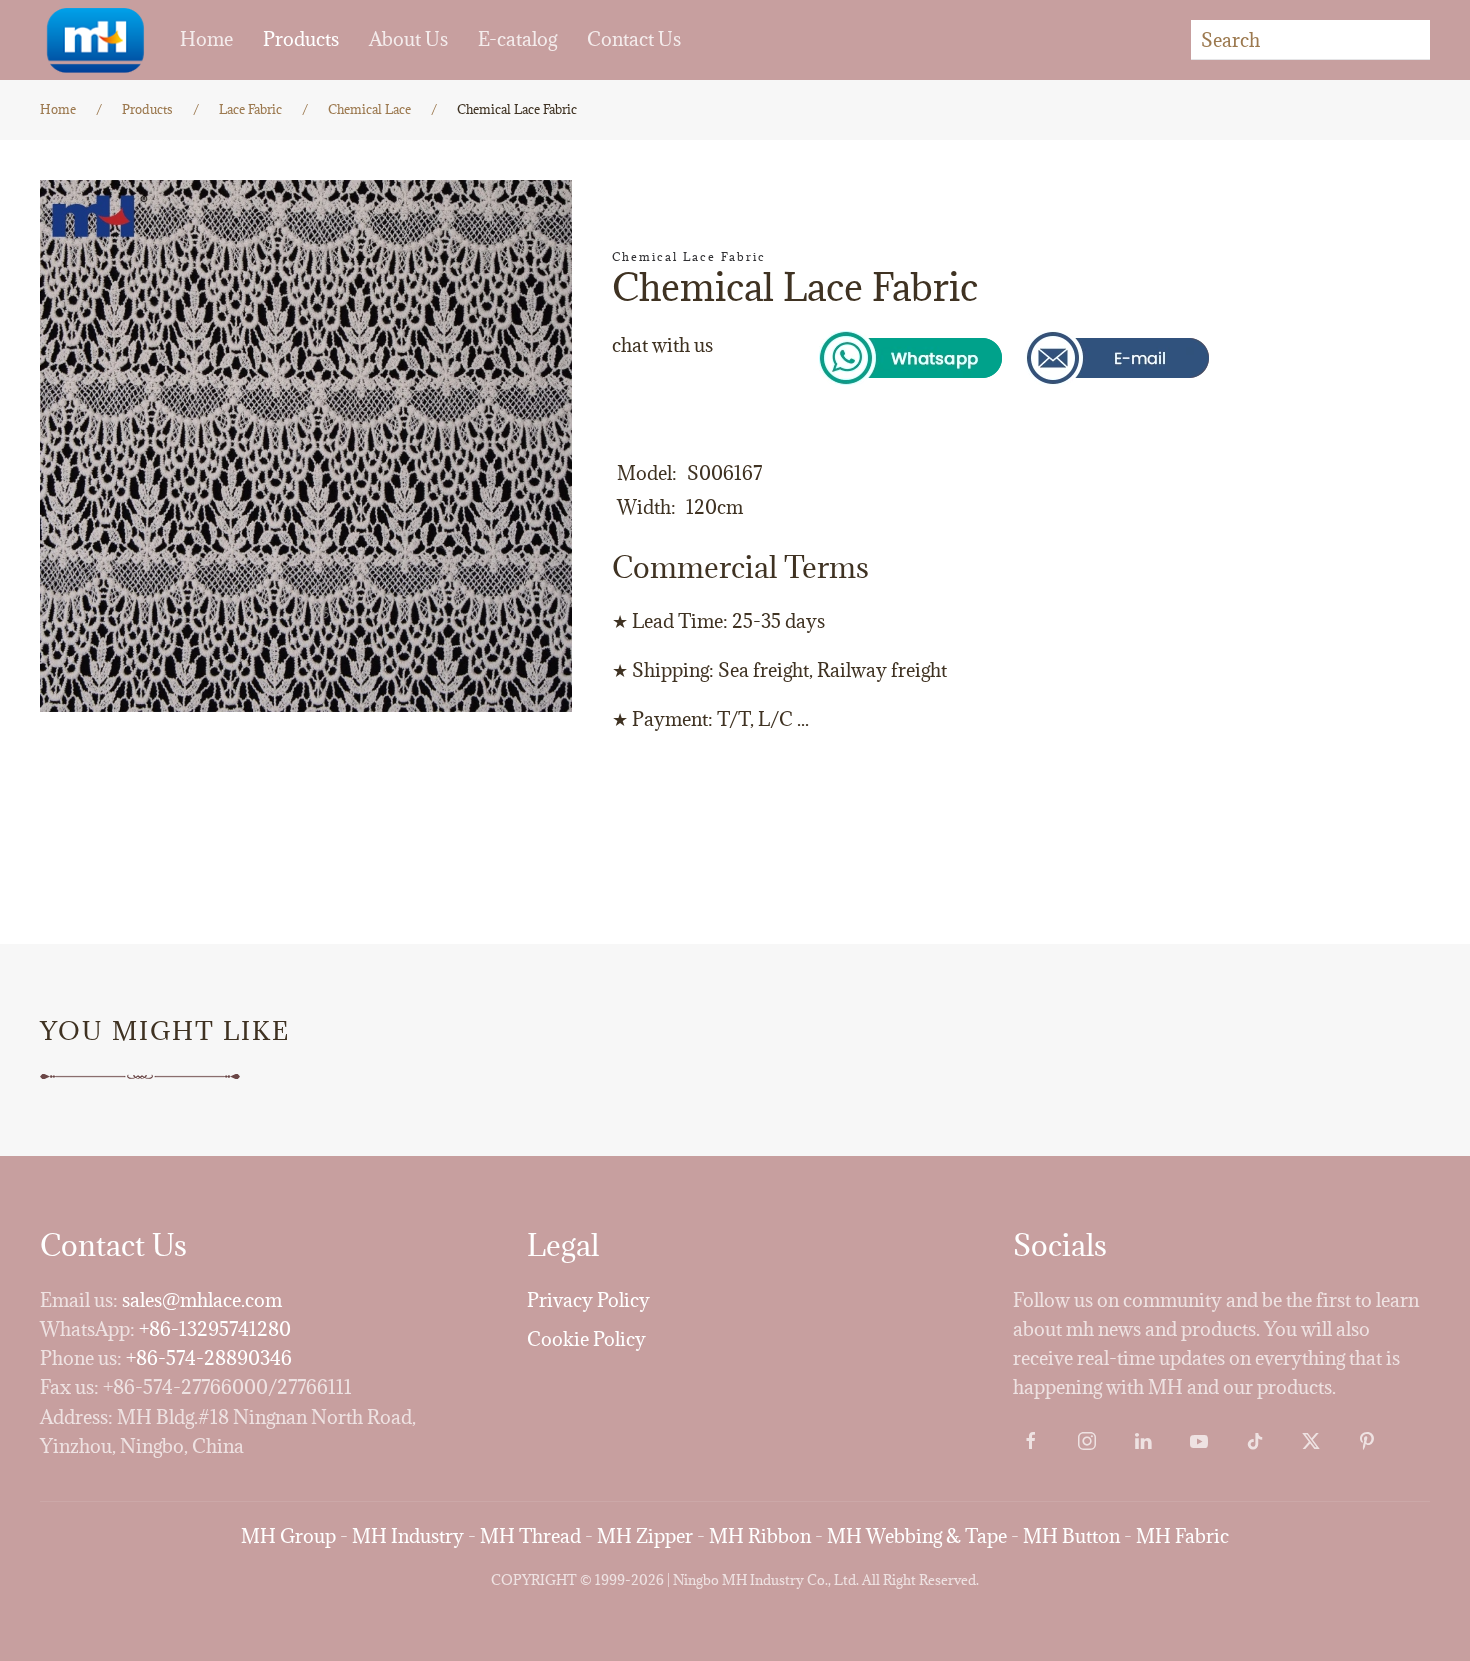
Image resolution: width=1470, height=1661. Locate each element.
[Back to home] (95, 40)
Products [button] (301, 39)
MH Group (288, 1536)
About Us (408, 39)
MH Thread (530, 1536)
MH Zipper (645, 1536)
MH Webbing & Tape (917, 1536)
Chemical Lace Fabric (689, 256)
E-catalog (517, 39)
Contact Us (634, 39)
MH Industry (408, 1536)
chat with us (662, 345)
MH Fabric (1182, 1536)
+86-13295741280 (215, 1329)
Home (206, 39)
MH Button (1071, 1536)
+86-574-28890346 (209, 1358)
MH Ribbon (760, 1536)
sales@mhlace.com (202, 1300)
